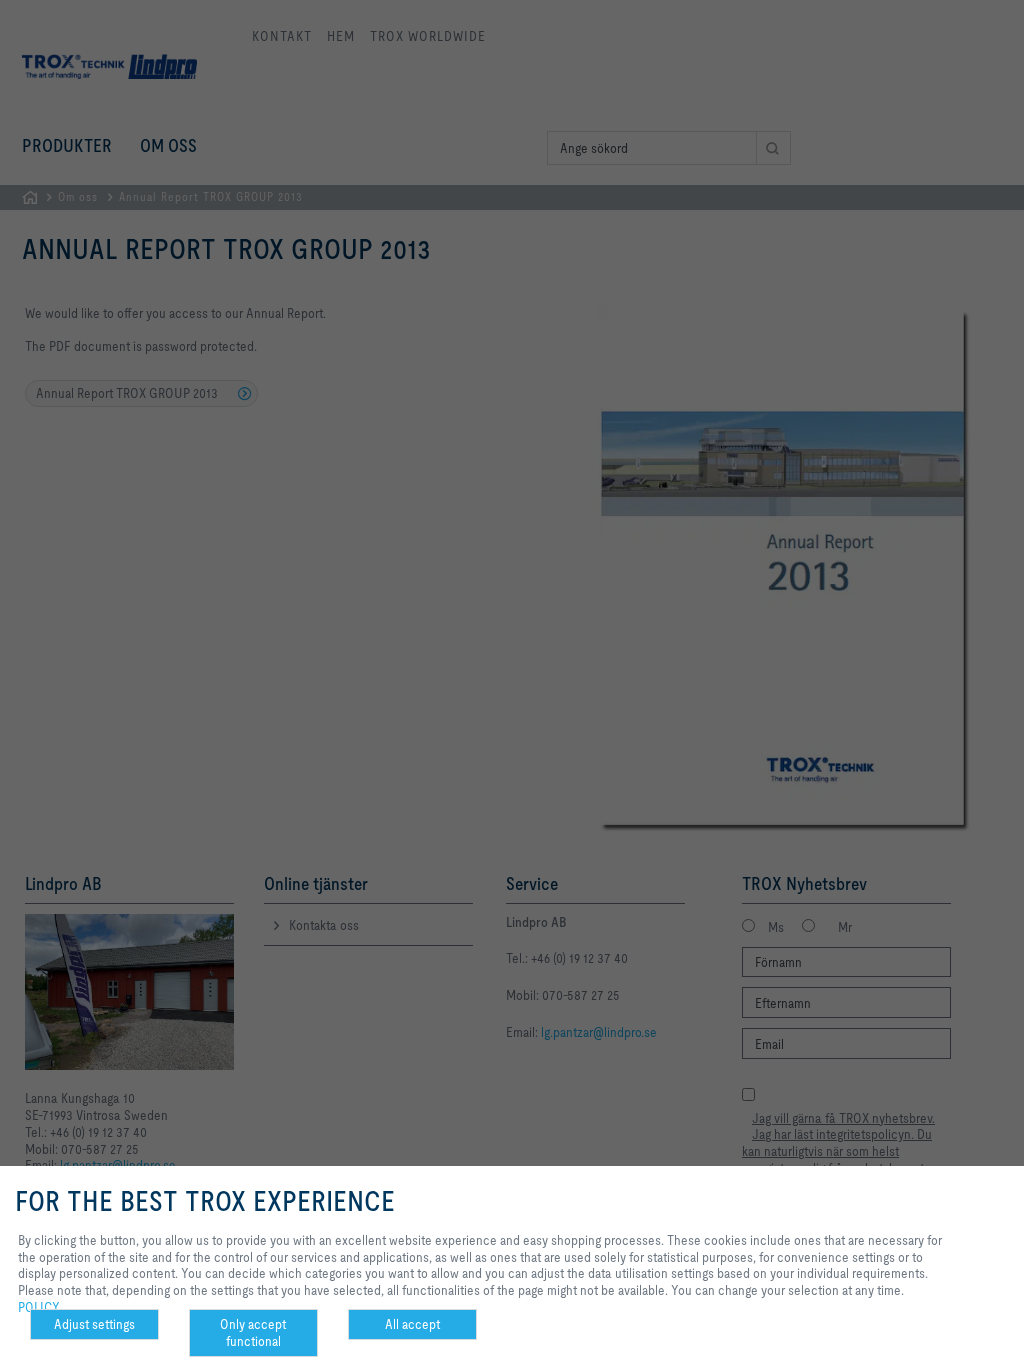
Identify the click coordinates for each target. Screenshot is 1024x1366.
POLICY (39, 1307)
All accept (412, 1324)
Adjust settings (94, 1324)
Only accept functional (253, 1332)
